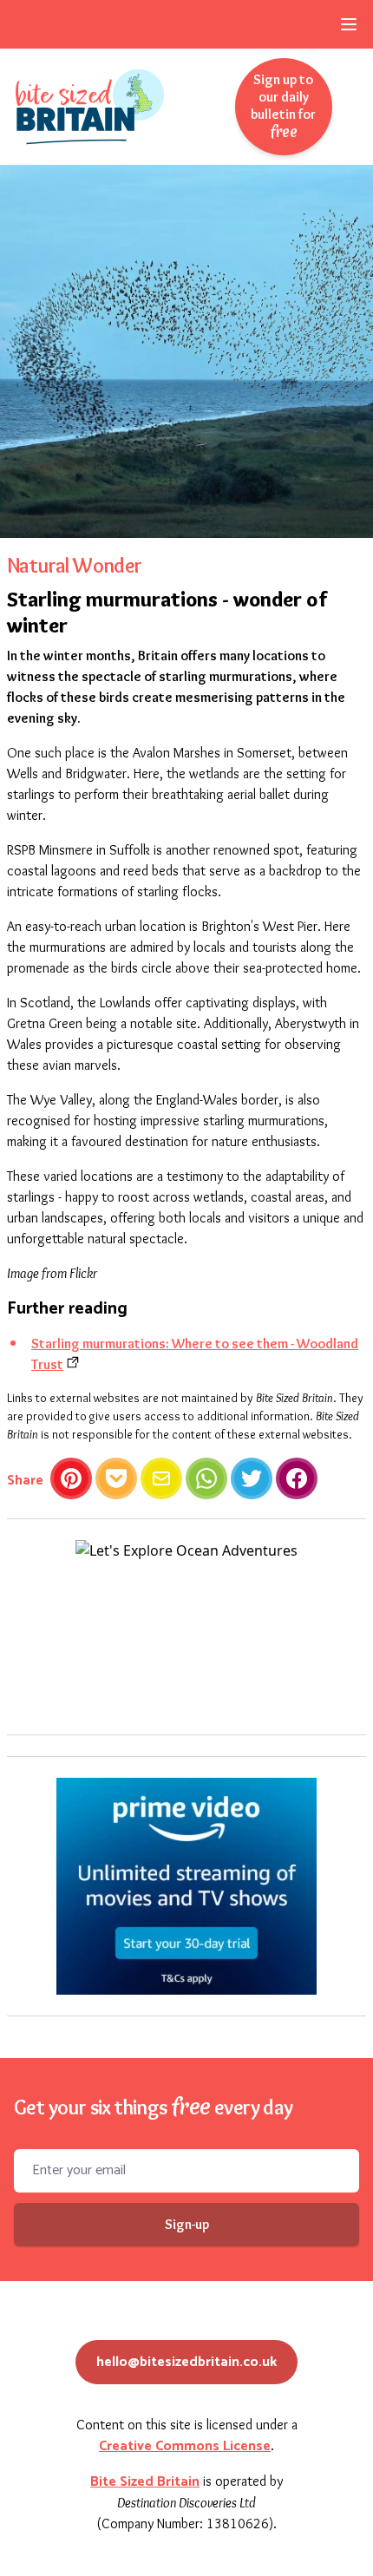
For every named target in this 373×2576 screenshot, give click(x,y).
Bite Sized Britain (145, 2482)
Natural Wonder (75, 565)
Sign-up (187, 2224)
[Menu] (349, 24)
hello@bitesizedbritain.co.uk (186, 2362)
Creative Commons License (185, 2446)
